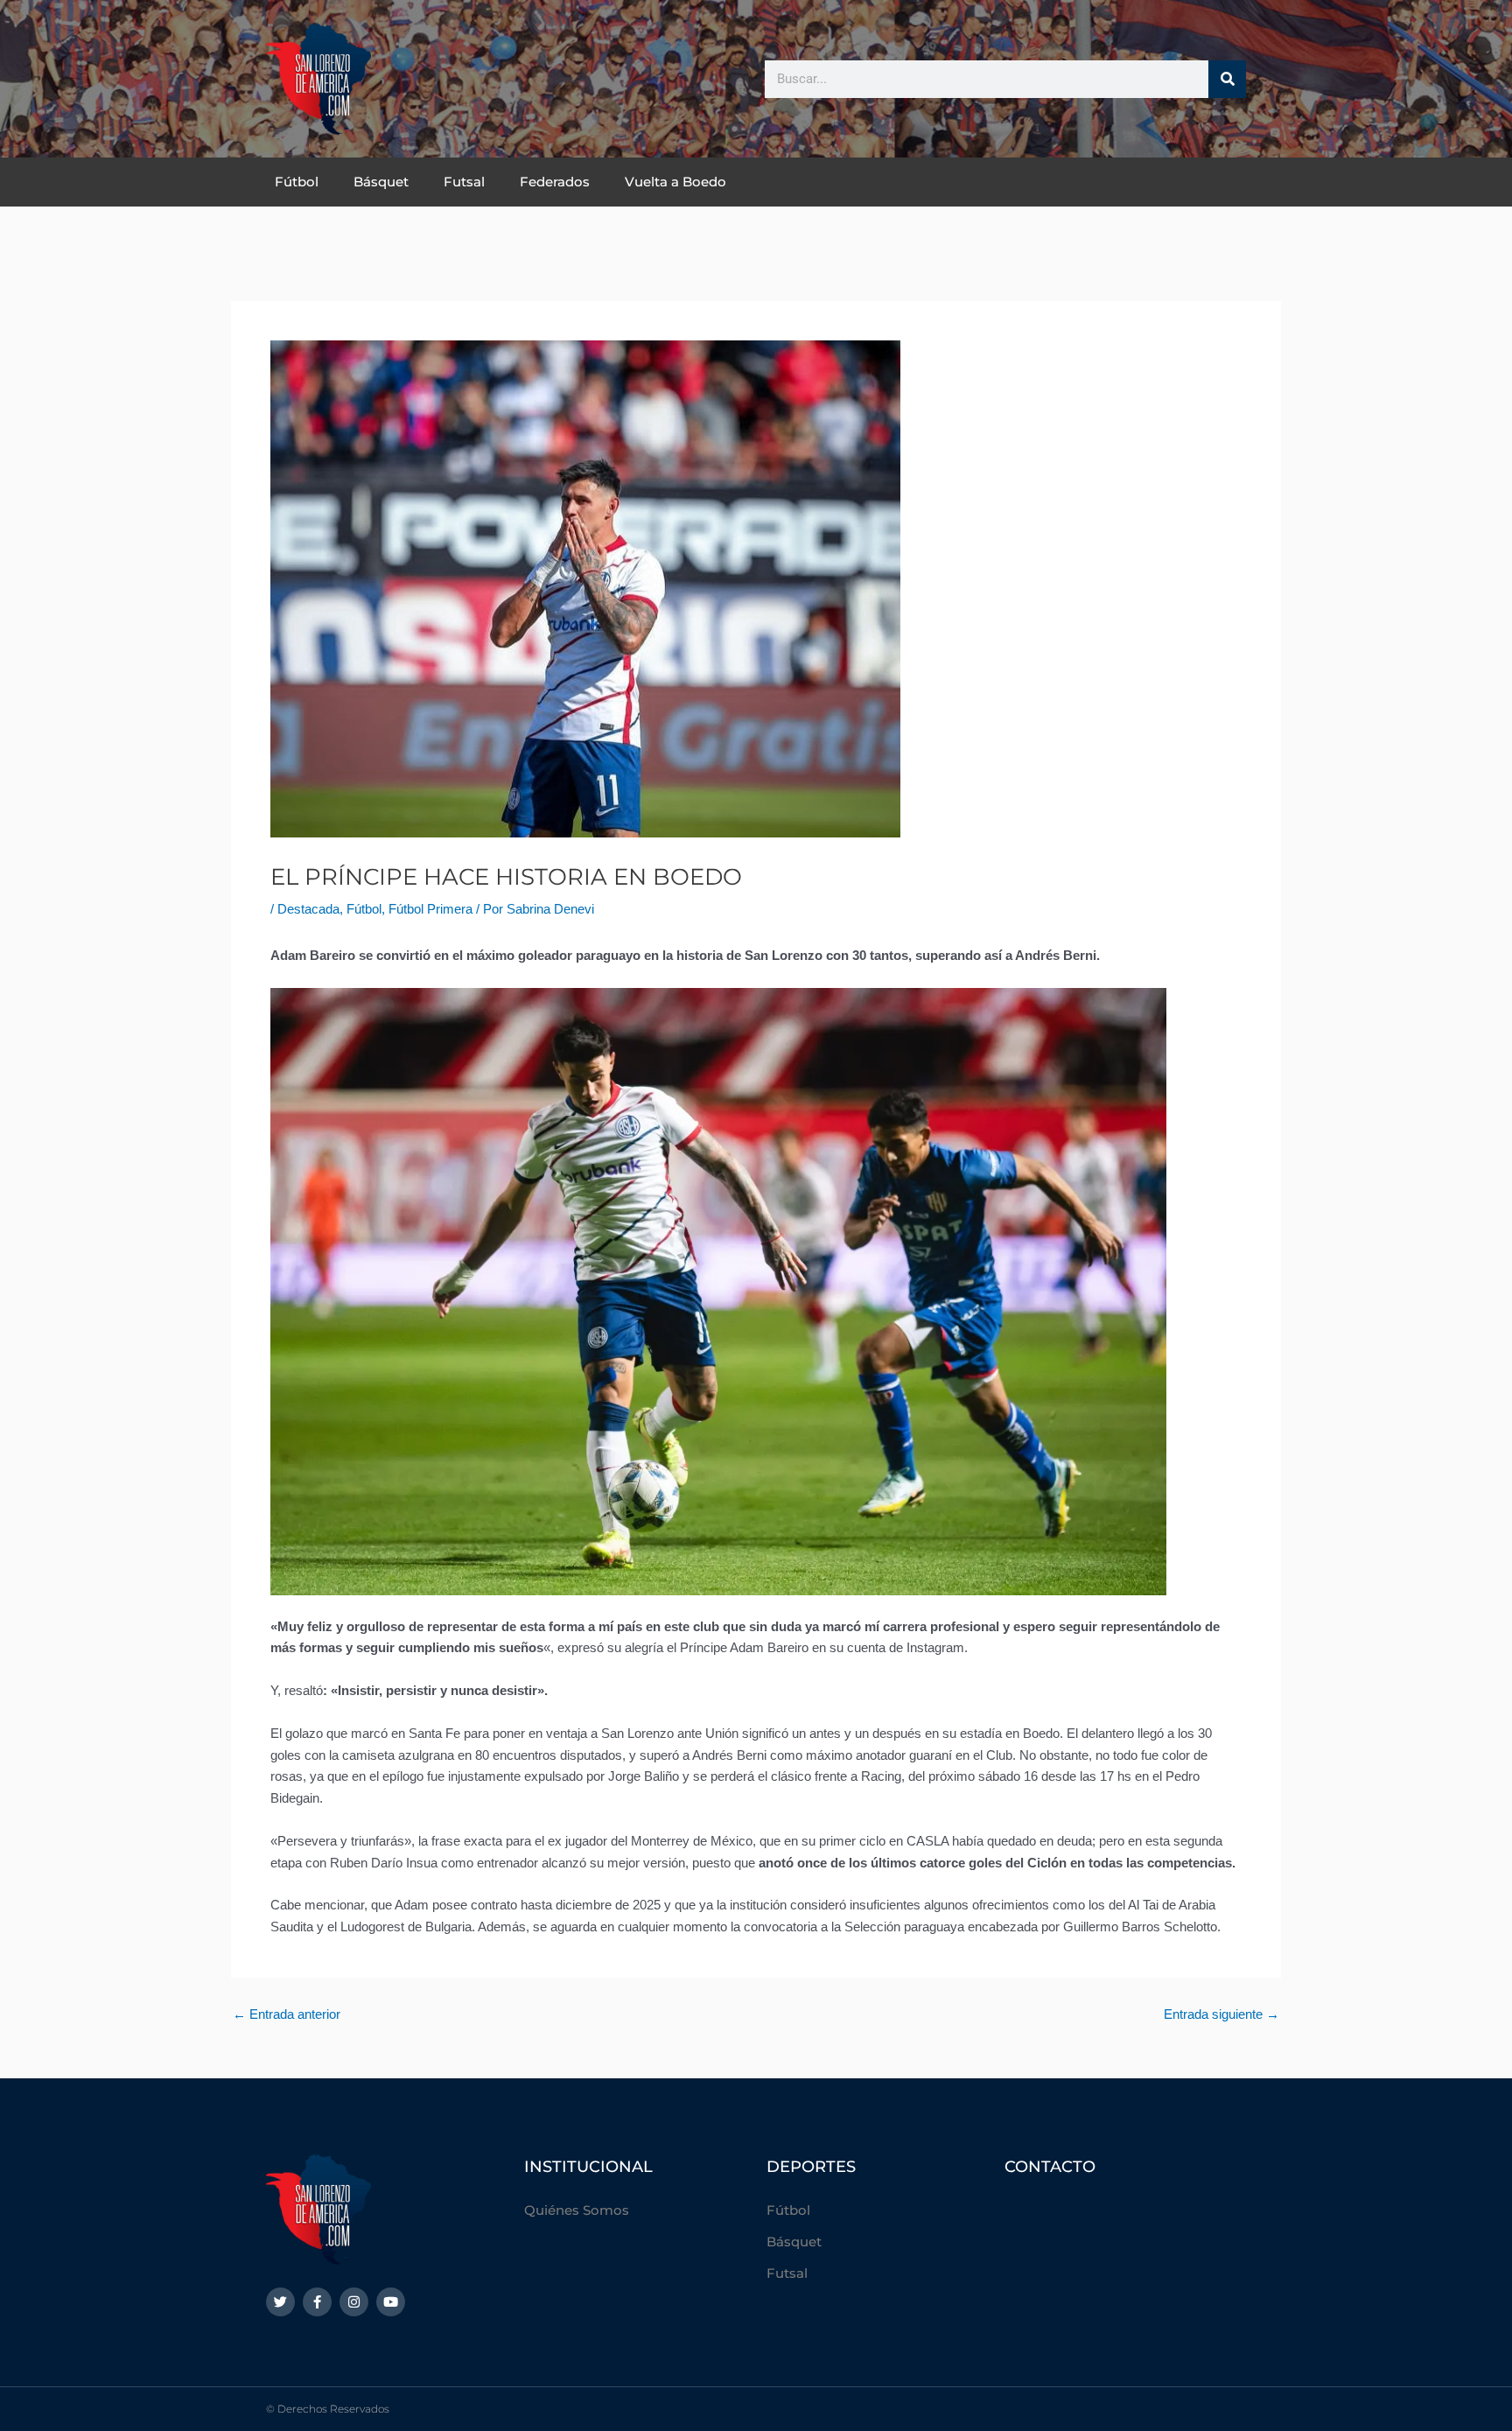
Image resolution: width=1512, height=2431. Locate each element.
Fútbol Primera (430, 909)
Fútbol (297, 182)
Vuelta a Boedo (675, 182)
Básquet (381, 182)
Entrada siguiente (1221, 2014)
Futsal (464, 182)
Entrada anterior (287, 2014)
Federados (555, 182)
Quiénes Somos (577, 2210)
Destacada (308, 909)
